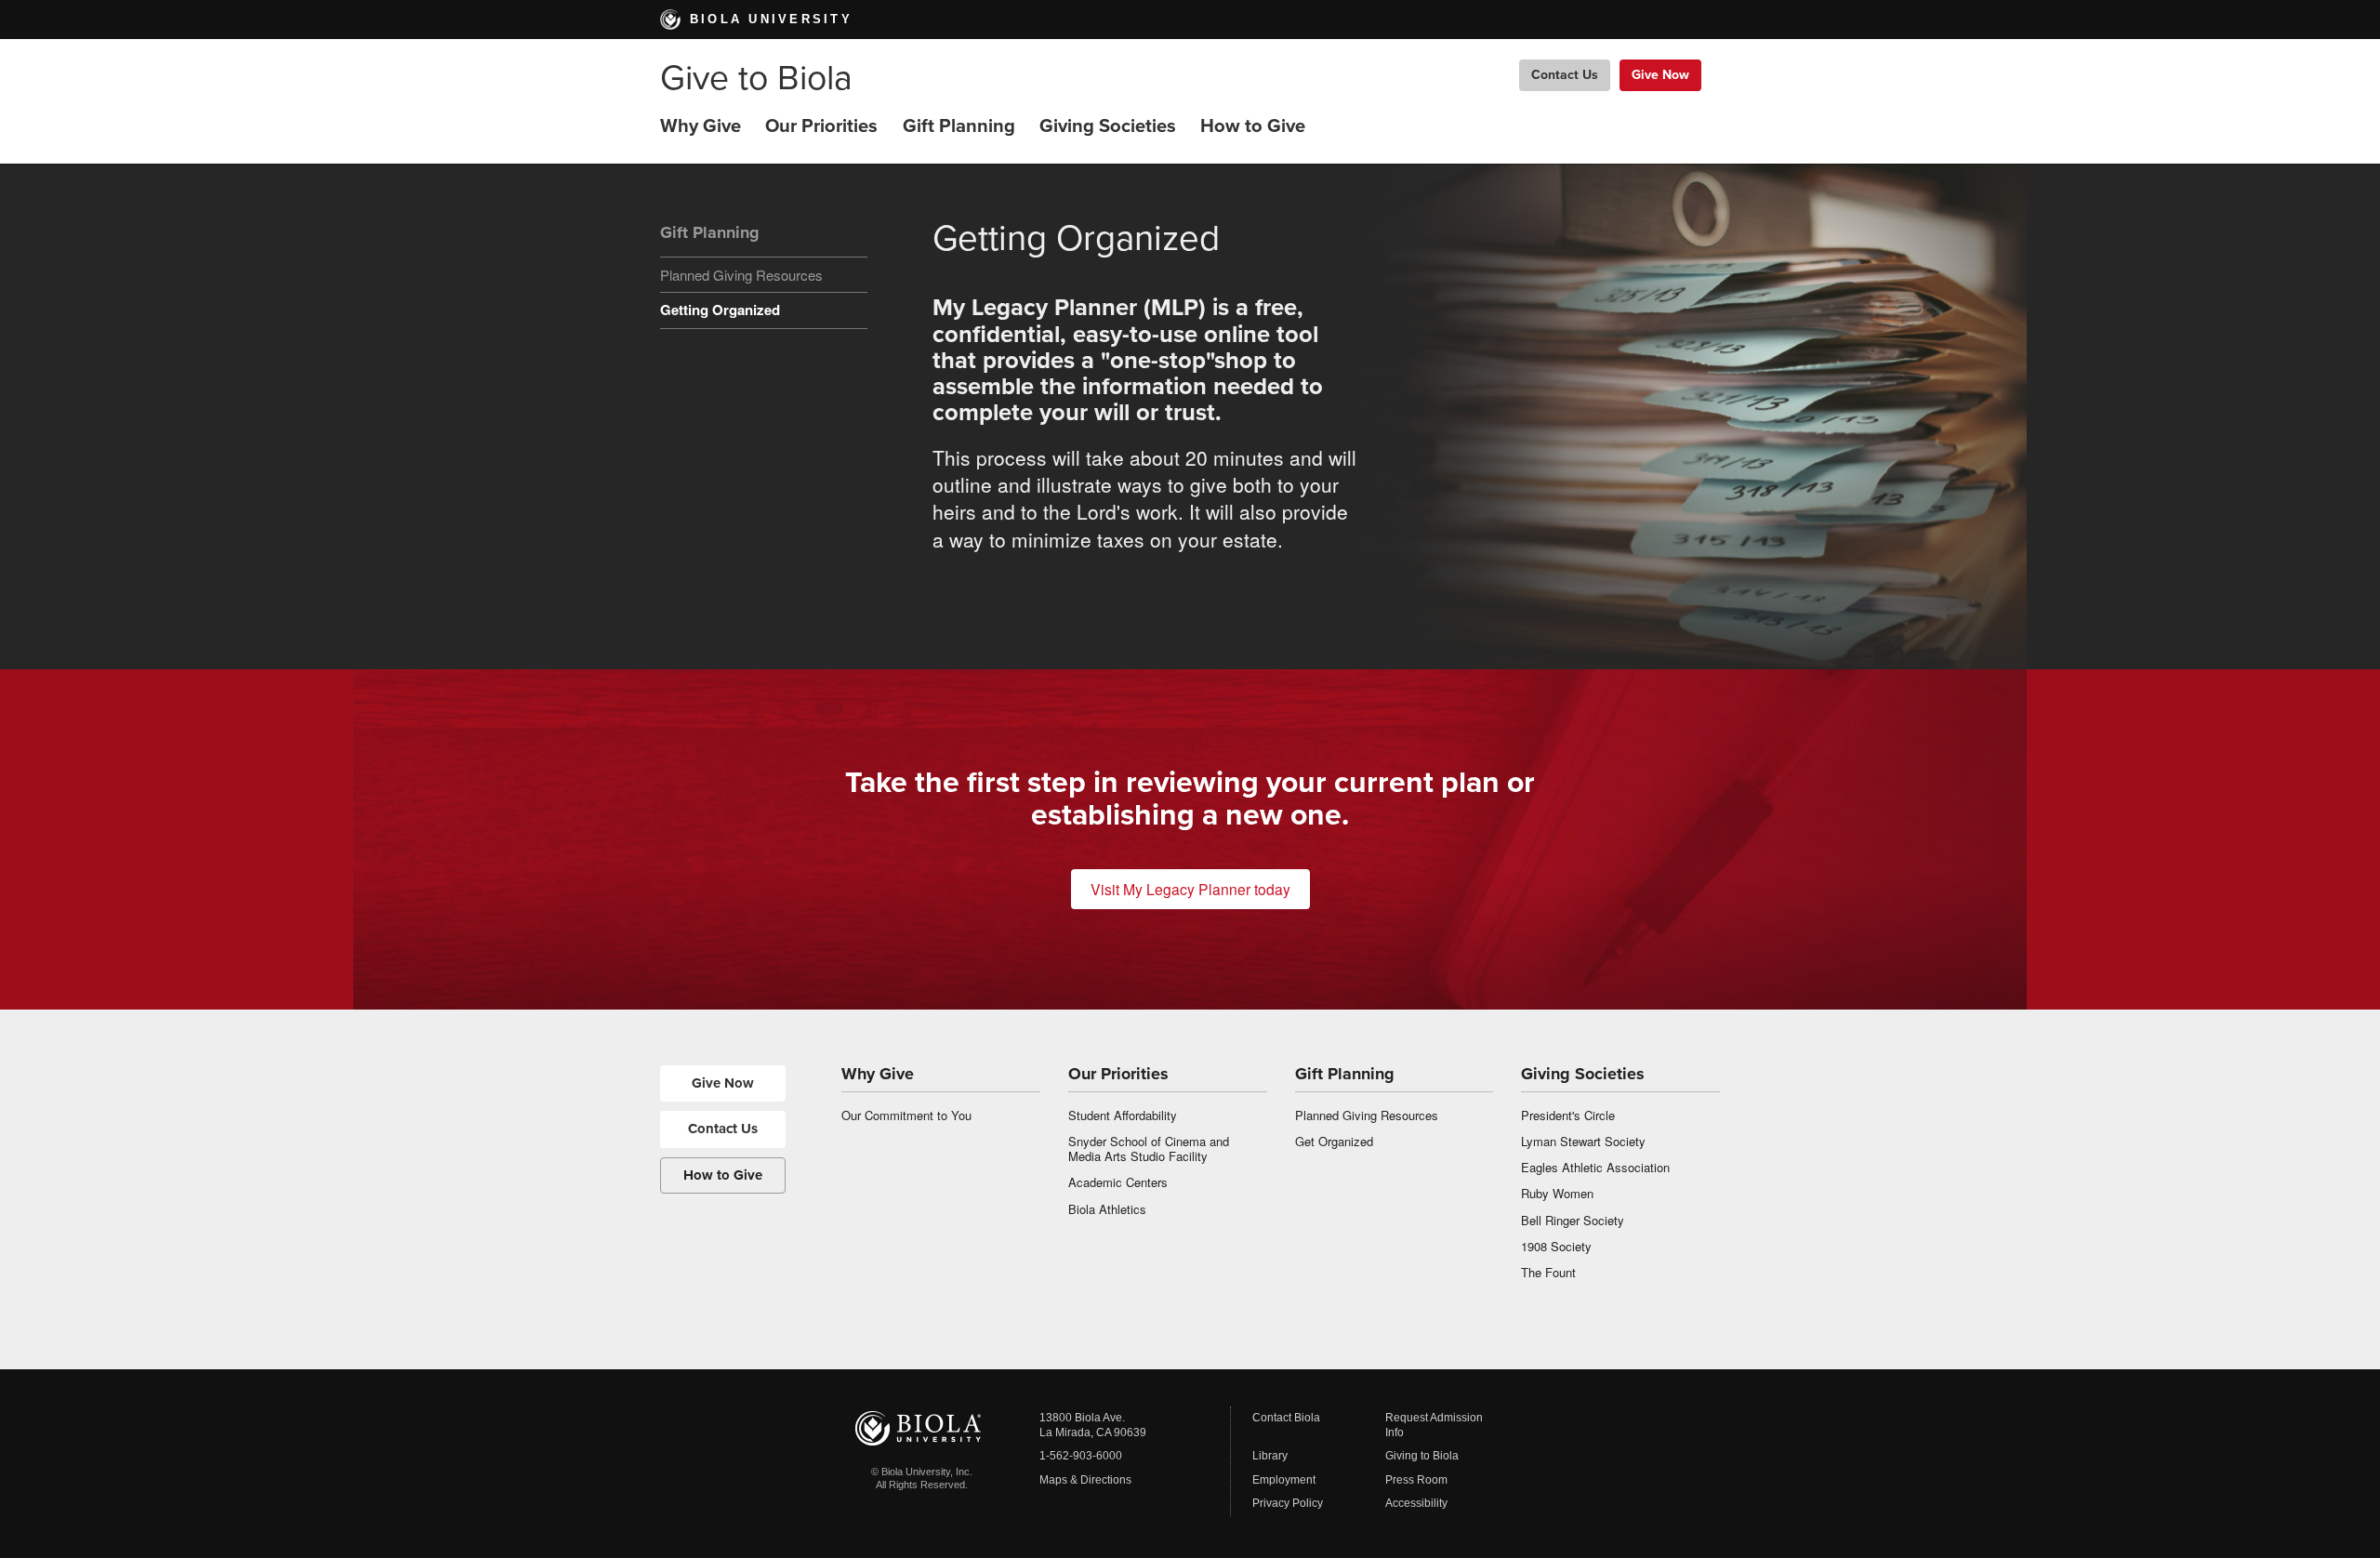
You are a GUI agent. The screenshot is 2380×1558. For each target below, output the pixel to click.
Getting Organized (720, 310)
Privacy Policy (1288, 1503)
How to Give (1253, 126)
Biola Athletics (1107, 1209)
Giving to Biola (1422, 1456)
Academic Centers (1118, 1182)
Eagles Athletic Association (1595, 1167)
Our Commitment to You (906, 1115)
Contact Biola (1286, 1418)
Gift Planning (959, 126)
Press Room (1416, 1480)
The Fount (1548, 1272)
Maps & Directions (1085, 1480)
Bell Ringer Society (1573, 1220)
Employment (1284, 1480)
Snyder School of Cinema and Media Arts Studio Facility (1149, 1149)
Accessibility (1416, 1503)
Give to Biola (756, 79)
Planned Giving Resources (741, 275)
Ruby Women (1557, 1193)
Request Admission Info (1434, 1425)
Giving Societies (1108, 126)
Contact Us (1565, 75)
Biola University (771, 19)
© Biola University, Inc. (922, 1472)
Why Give (701, 126)
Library (1270, 1456)
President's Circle (1568, 1115)
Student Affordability (1123, 1115)
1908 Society (1556, 1246)
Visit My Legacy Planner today (1190, 889)
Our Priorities (821, 126)
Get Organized (1334, 1141)
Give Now (1660, 75)
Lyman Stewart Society (1583, 1141)
